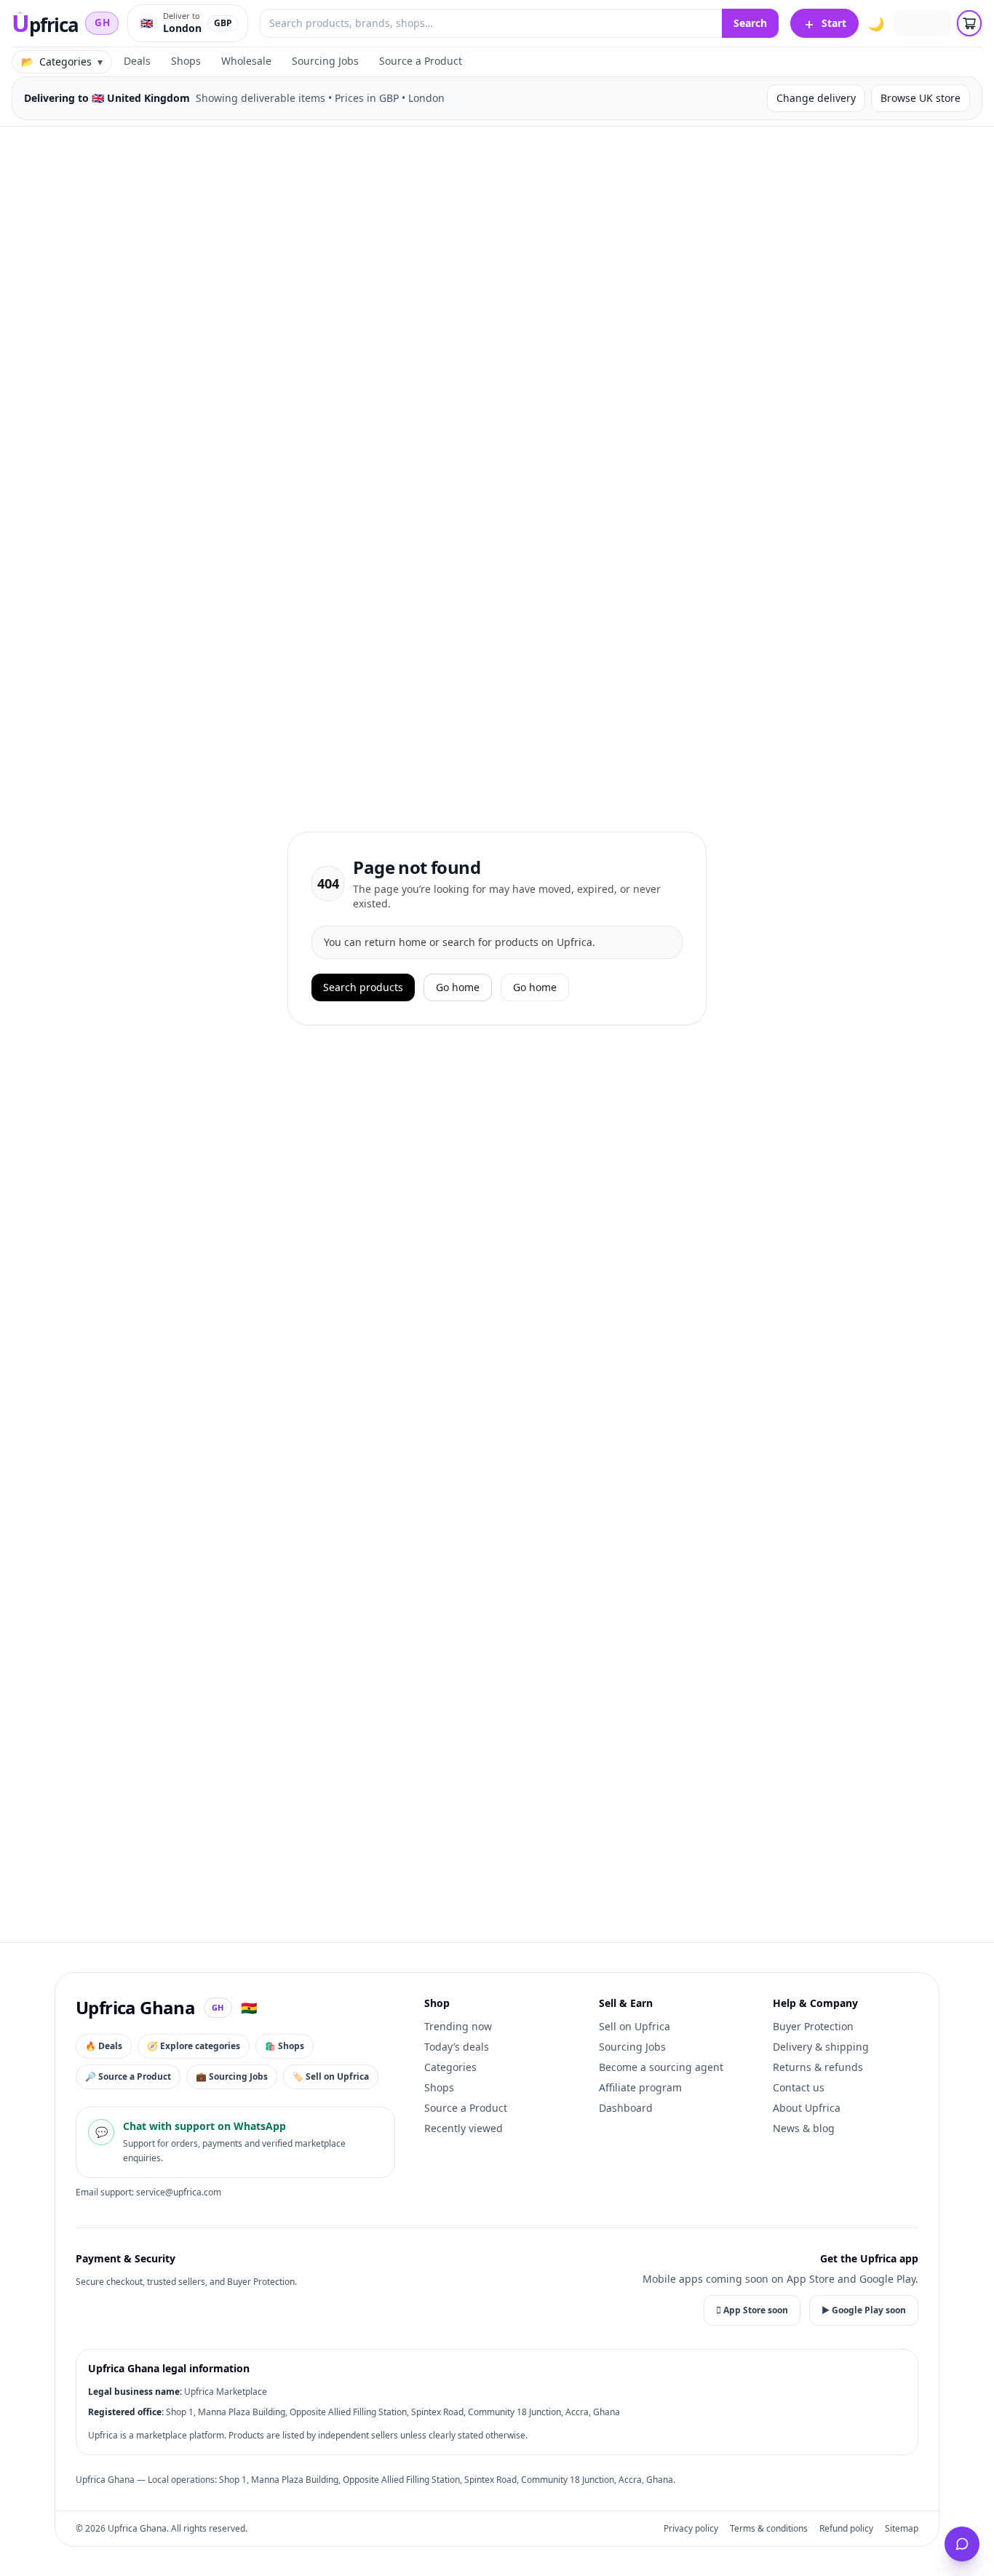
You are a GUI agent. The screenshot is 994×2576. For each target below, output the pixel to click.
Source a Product (421, 61)
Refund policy (846, 2529)
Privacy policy (691, 2529)
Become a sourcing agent (661, 2067)
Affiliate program (640, 2087)
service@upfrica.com (179, 2192)
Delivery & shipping (821, 2047)
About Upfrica (807, 2108)
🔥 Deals (104, 2046)
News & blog (804, 2128)
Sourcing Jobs (325, 61)
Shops (186, 61)
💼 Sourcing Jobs (232, 2076)
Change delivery (816, 98)
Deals (137, 61)
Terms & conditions (769, 2529)
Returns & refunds (818, 2067)
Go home (458, 987)
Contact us (799, 2087)
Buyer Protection (813, 2026)
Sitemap (902, 2529)
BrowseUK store (921, 98)
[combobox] (491, 23)
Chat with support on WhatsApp (204, 2126)
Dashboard (626, 2108)
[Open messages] (962, 2544)
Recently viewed (464, 2128)
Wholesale (246, 61)
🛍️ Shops (285, 2046)
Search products (363, 987)
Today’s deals (457, 2047)
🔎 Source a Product (128, 2076)
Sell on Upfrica (635, 2026)
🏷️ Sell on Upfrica (331, 2076)
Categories (450, 2067)
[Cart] (969, 23)
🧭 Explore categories (194, 2046)
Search (750, 23)
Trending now (458, 2026)
